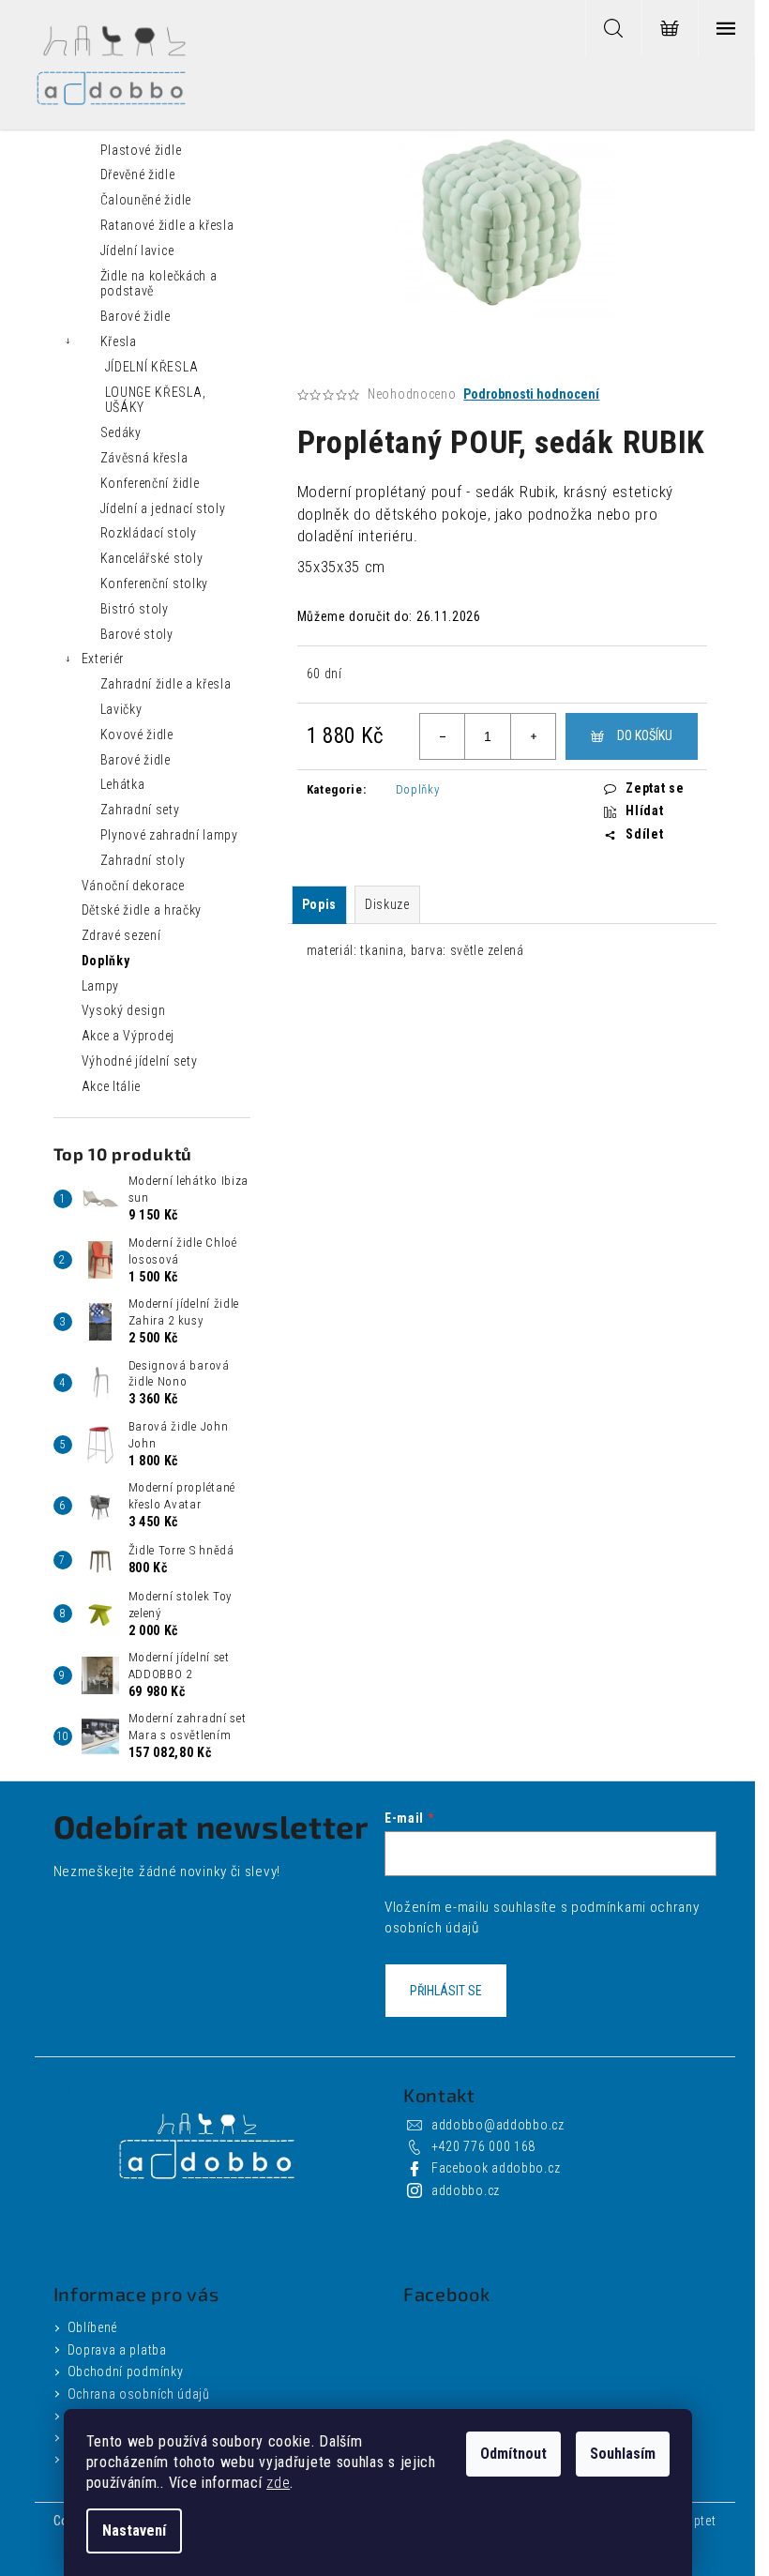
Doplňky (106, 961)
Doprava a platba (117, 2350)
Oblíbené (93, 2327)
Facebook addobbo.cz (496, 2168)
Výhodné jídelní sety (140, 1061)
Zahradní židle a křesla (166, 684)
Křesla (119, 341)
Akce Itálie (112, 1086)
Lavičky (121, 709)
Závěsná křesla (144, 458)
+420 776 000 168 (483, 2146)
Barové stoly (137, 634)
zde (278, 2483)
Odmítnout (513, 2454)
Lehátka (123, 784)
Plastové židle (141, 150)
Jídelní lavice (137, 250)
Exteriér (103, 659)
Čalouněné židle (146, 200)
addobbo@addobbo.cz (498, 2125)
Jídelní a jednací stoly (163, 508)
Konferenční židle (150, 483)
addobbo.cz (466, 2190)
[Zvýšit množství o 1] (533, 736)
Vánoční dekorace (133, 886)
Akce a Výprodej (128, 1036)
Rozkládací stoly (149, 533)
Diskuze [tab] (387, 904)
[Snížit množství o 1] (443, 736)
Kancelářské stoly (152, 558)
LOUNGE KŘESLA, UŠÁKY (156, 400)
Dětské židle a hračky (142, 910)
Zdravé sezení (121, 935)
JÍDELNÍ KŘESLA (152, 367)
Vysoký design (124, 1010)
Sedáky (121, 432)
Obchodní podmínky (126, 2371)
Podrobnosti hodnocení (531, 394)
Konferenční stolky (155, 583)
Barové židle (136, 316)
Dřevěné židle (138, 174)
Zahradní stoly (143, 860)
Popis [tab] (320, 904)
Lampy (101, 986)
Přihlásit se (446, 1991)
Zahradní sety (140, 810)
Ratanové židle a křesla (167, 225)
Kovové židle (137, 735)
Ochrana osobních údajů (139, 2394)
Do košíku (645, 735)
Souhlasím (623, 2454)
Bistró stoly (135, 609)
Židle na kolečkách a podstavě (159, 284)
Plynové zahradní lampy (169, 835)
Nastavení (134, 2531)
